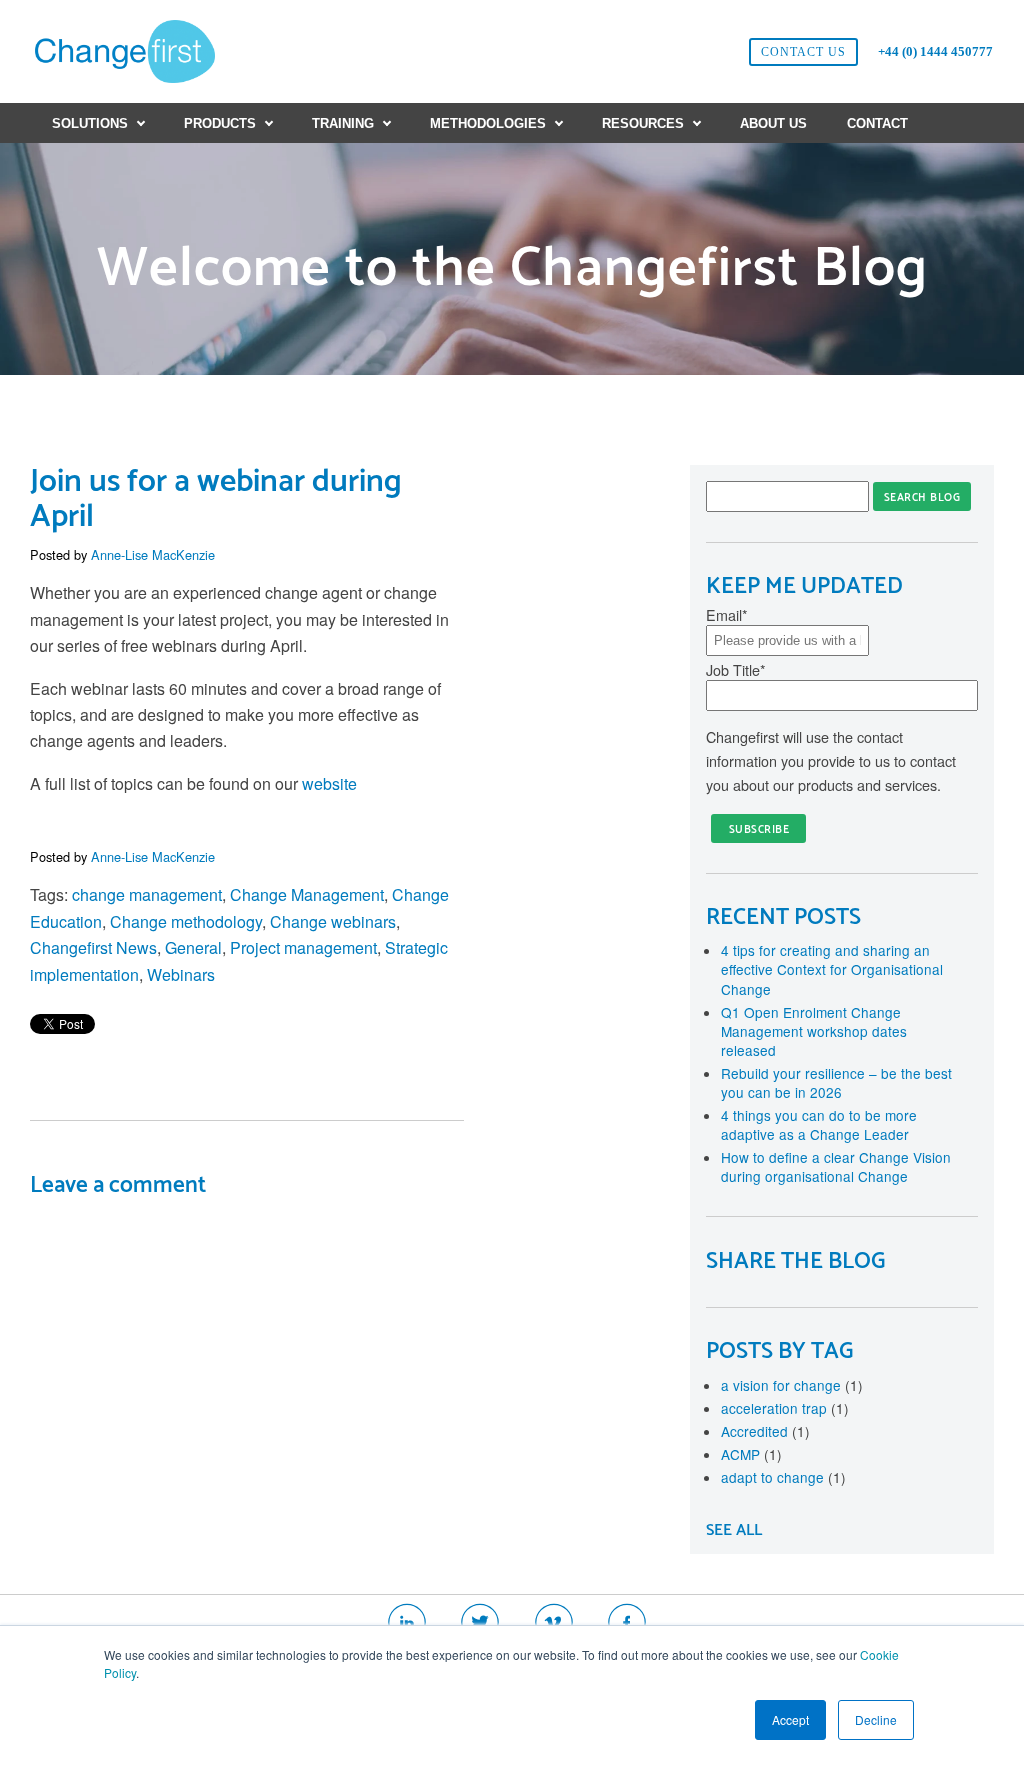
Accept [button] (790, 1719)
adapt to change (783, 1477)
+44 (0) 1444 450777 (935, 51)
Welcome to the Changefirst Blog (512, 269)
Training (343, 123)
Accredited (765, 1431)
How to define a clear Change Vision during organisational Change (836, 1166)
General (193, 947)
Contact (877, 123)
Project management (303, 947)
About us (773, 123)
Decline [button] (876, 1719)
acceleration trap (785, 1408)
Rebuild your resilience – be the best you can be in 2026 (836, 1082)
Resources (643, 123)
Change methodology (186, 921)
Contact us (803, 52)
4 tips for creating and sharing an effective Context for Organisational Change (832, 969)
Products (220, 123)
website (329, 783)
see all (734, 1530)
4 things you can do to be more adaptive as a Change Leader (819, 1124)
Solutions (90, 123)
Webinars (181, 974)
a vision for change (792, 1385)
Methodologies (488, 123)
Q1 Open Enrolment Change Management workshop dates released (814, 1031)
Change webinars (333, 921)
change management (147, 894)
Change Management (307, 894)
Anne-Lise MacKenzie (153, 554)
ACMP (751, 1454)
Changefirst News (93, 947)
